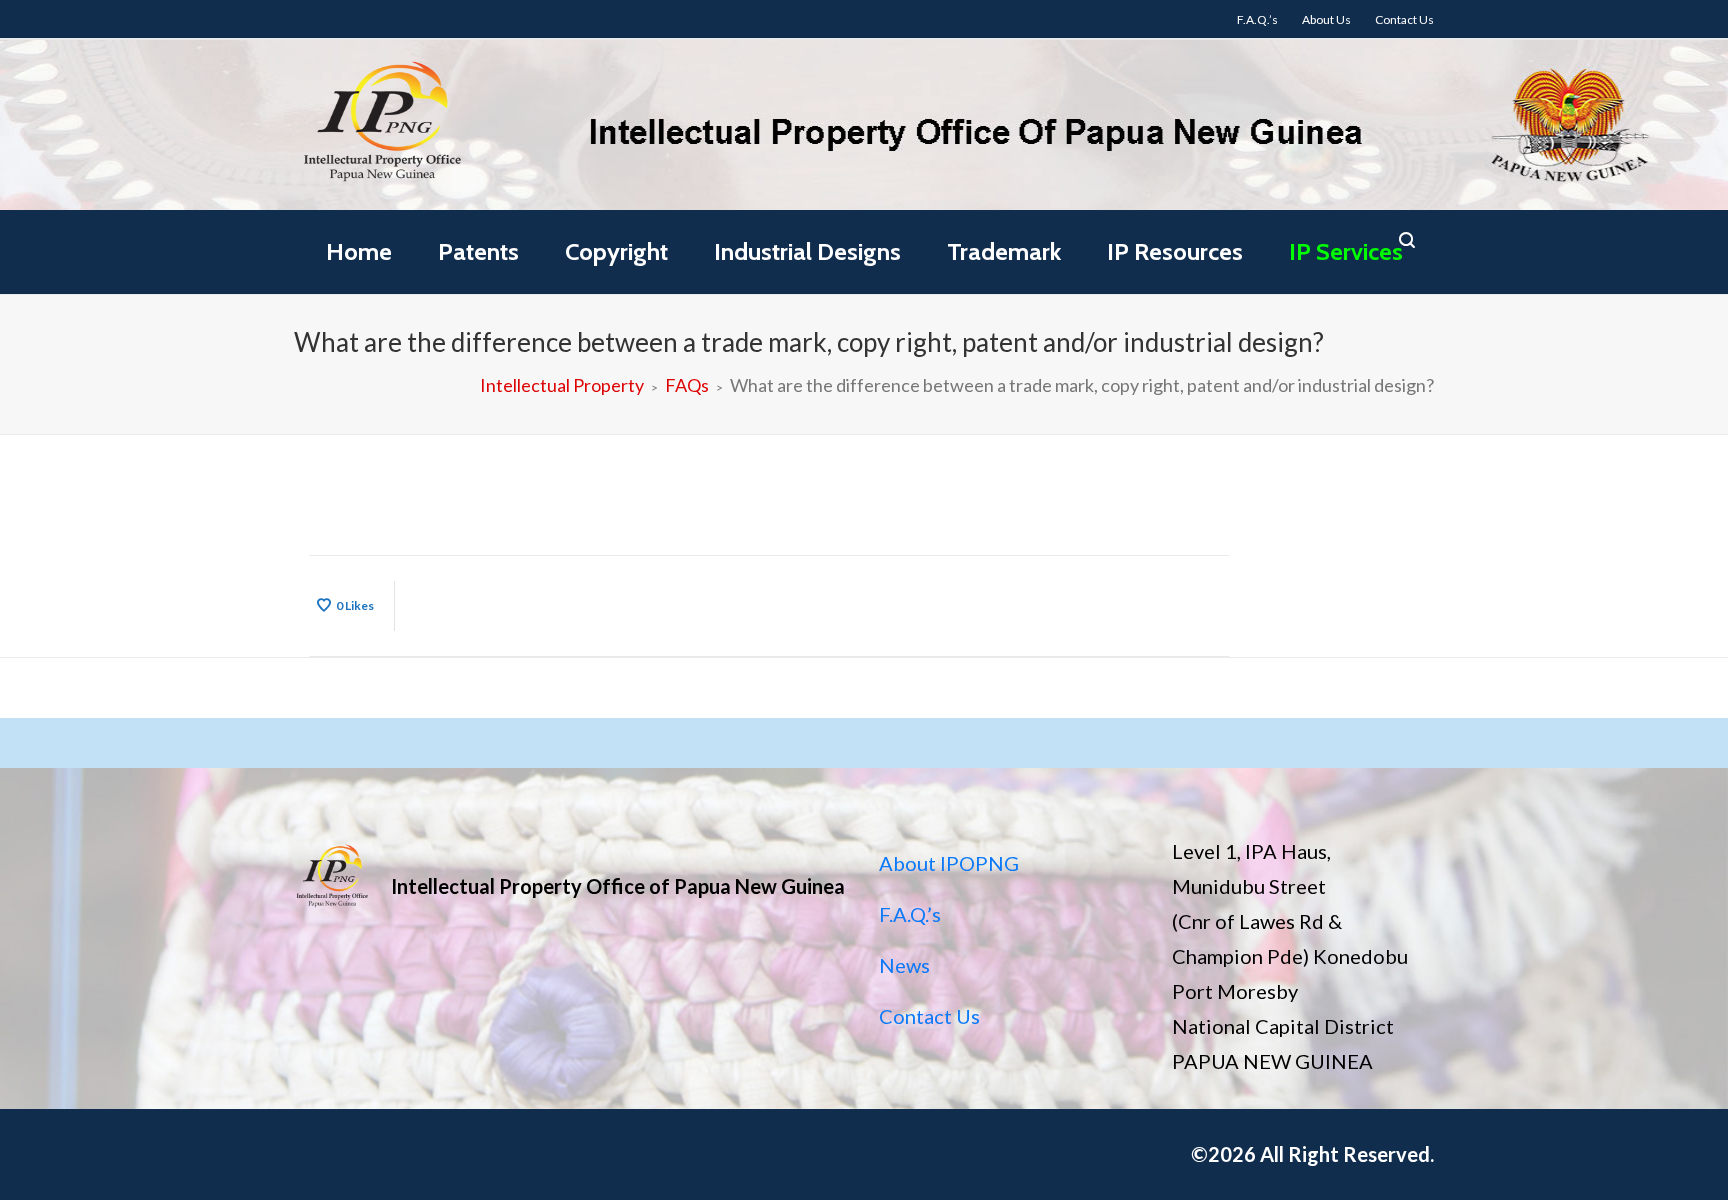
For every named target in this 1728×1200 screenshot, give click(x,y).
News (904, 965)
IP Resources (1175, 251)
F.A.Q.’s (910, 914)
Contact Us (929, 1016)
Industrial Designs (807, 251)
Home (359, 251)
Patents (478, 251)
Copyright (616, 251)
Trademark (1004, 251)
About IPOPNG (949, 863)
